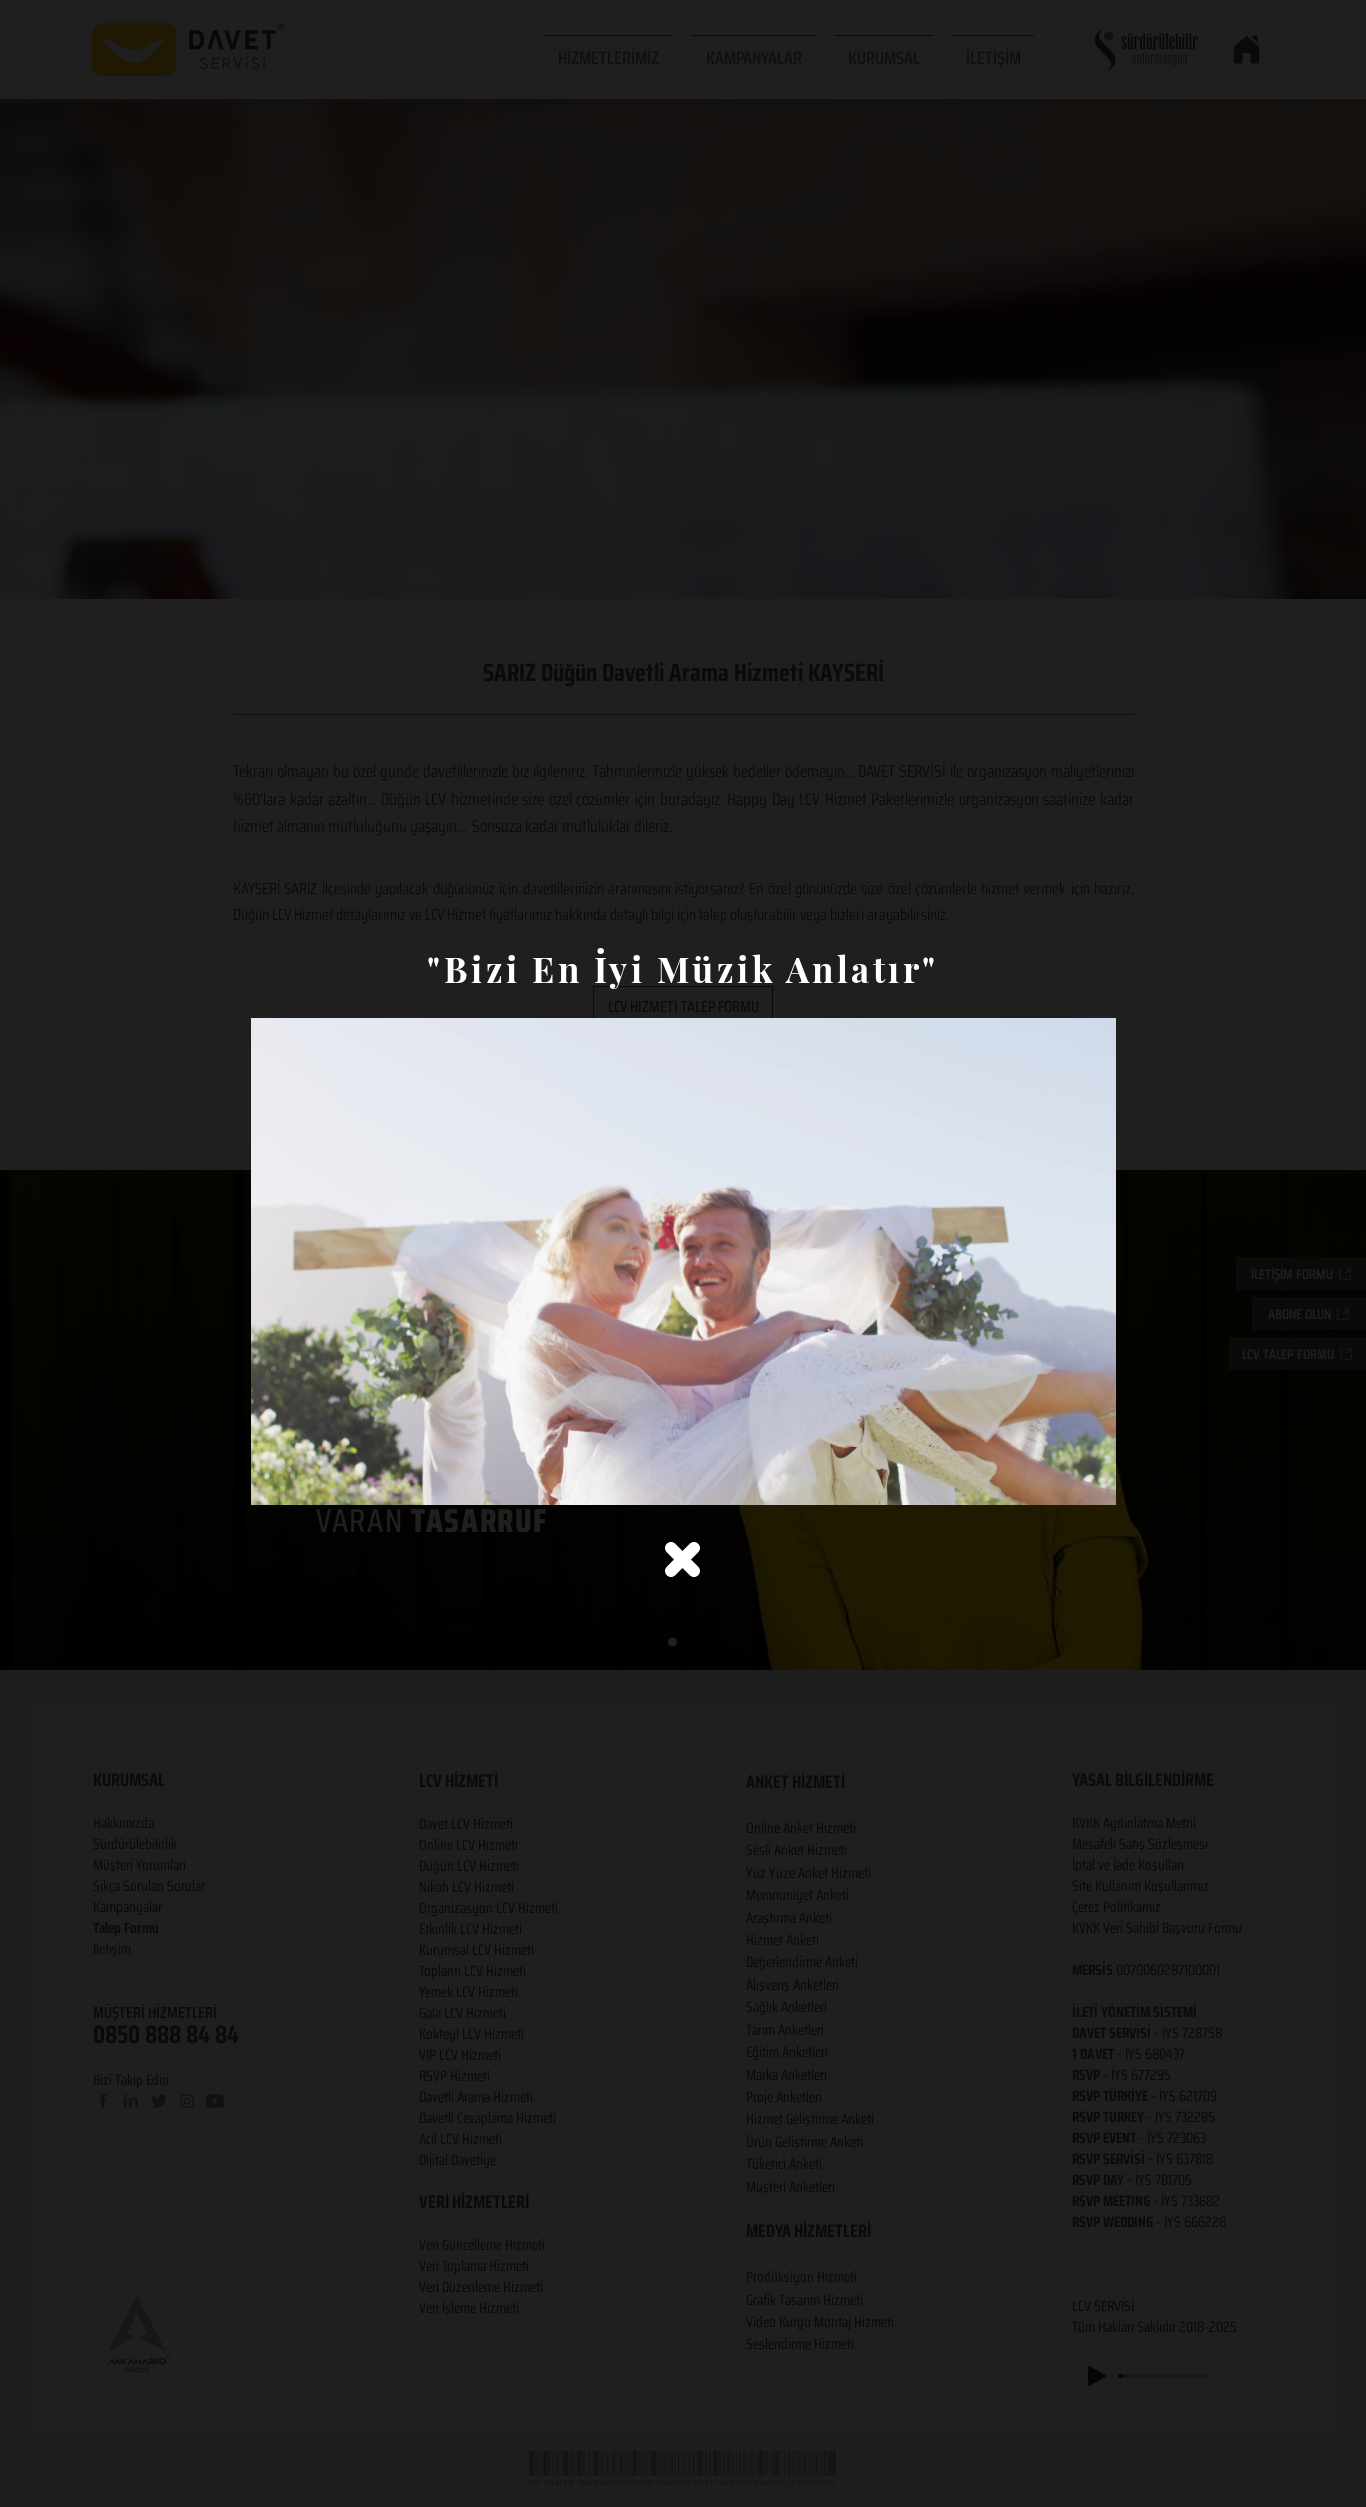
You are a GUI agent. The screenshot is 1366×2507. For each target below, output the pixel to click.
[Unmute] (311, 1478)
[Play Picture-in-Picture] (1055, 1478)
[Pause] (277, 1478)
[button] (682, 1559)
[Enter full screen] (1089, 1478)
